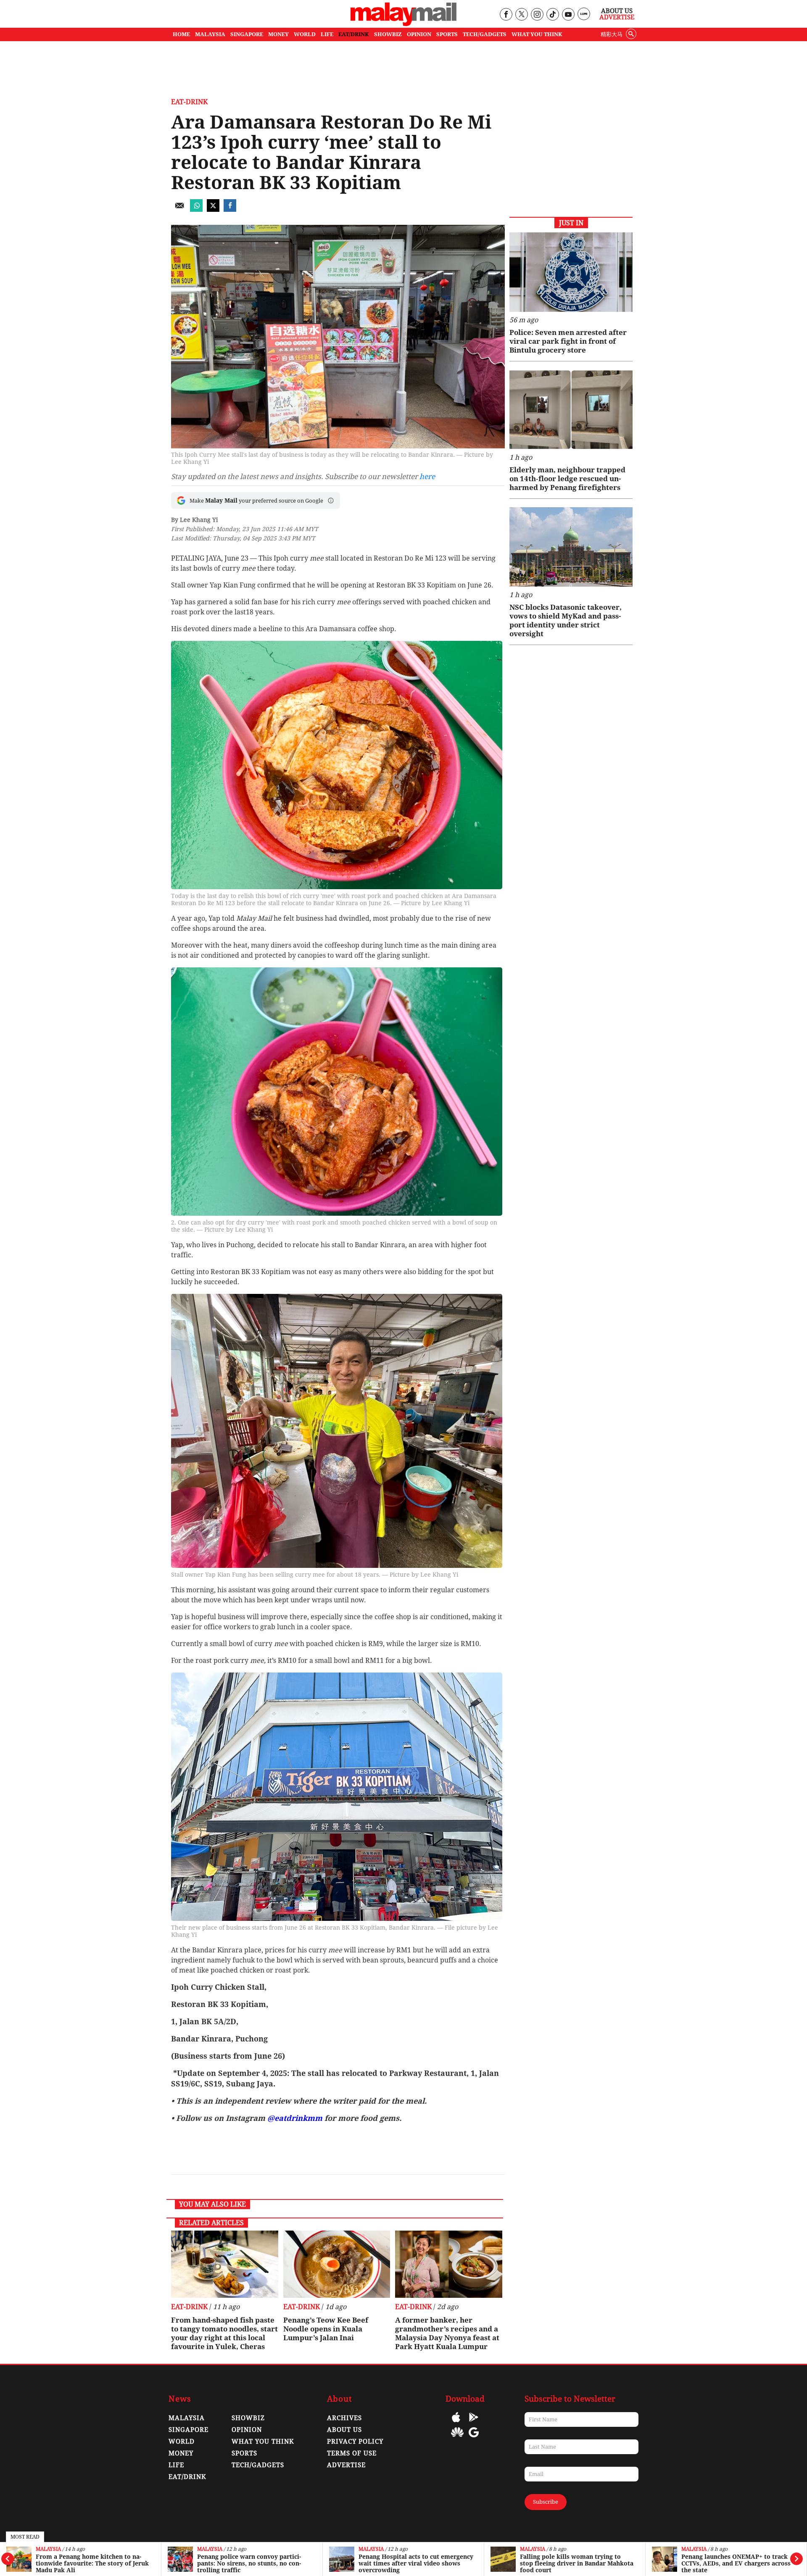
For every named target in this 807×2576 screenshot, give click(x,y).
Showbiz (248, 2418)
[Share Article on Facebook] (230, 209)
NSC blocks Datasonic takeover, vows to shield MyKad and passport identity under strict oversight (566, 620)
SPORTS (447, 34)
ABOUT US (344, 2430)
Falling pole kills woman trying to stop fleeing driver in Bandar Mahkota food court (415, 2563)
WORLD (305, 34)
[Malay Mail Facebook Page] (506, 15)
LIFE (327, 34)
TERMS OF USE (352, 2453)
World (182, 2442)
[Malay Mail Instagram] (537, 15)
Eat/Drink (187, 2477)
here (427, 477)
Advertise (617, 17)
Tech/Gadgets (258, 2465)
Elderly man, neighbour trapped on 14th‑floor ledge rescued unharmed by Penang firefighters (567, 479)
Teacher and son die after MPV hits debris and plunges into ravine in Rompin (738, 2563)
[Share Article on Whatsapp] (196, 209)
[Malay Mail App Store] (456, 2423)
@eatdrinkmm (296, 2118)
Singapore (189, 2430)
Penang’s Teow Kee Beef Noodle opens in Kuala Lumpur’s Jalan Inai (326, 2329)
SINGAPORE (247, 34)
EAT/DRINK (354, 34)
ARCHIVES (344, 2418)
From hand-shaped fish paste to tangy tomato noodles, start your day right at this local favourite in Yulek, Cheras (224, 2333)
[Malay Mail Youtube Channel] (568, 15)
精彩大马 (612, 34)
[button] (331, 500)
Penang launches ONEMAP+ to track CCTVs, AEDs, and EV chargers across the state (575, 2563)
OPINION (419, 34)
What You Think (537, 34)
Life (176, 2465)
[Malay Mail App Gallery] (457, 2438)
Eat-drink (189, 102)
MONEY (278, 34)
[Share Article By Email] (179, 209)
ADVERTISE (346, 2465)
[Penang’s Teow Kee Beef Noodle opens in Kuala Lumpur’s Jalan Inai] (337, 2264)
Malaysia (48, 2549)
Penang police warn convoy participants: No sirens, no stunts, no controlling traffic (88, 2563)
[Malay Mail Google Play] (474, 2423)
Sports (244, 2453)
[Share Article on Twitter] (213, 209)
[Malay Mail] (403, 24)
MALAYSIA (210, 34)
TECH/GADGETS (485, 34)
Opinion (247, 2430)
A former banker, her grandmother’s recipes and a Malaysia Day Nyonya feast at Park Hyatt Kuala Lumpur (447, 2333)
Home (181, 34)
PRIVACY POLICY (355, 2442)
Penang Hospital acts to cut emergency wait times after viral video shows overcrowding (254, 2563)
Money (181, 2453)
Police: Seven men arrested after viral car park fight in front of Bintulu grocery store (568, 341)
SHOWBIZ (388, 34)
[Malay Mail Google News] (474, 2438)
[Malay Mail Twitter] (522, 15)
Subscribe (546, 2502)
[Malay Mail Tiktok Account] (553, 15)
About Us (617, 11)
